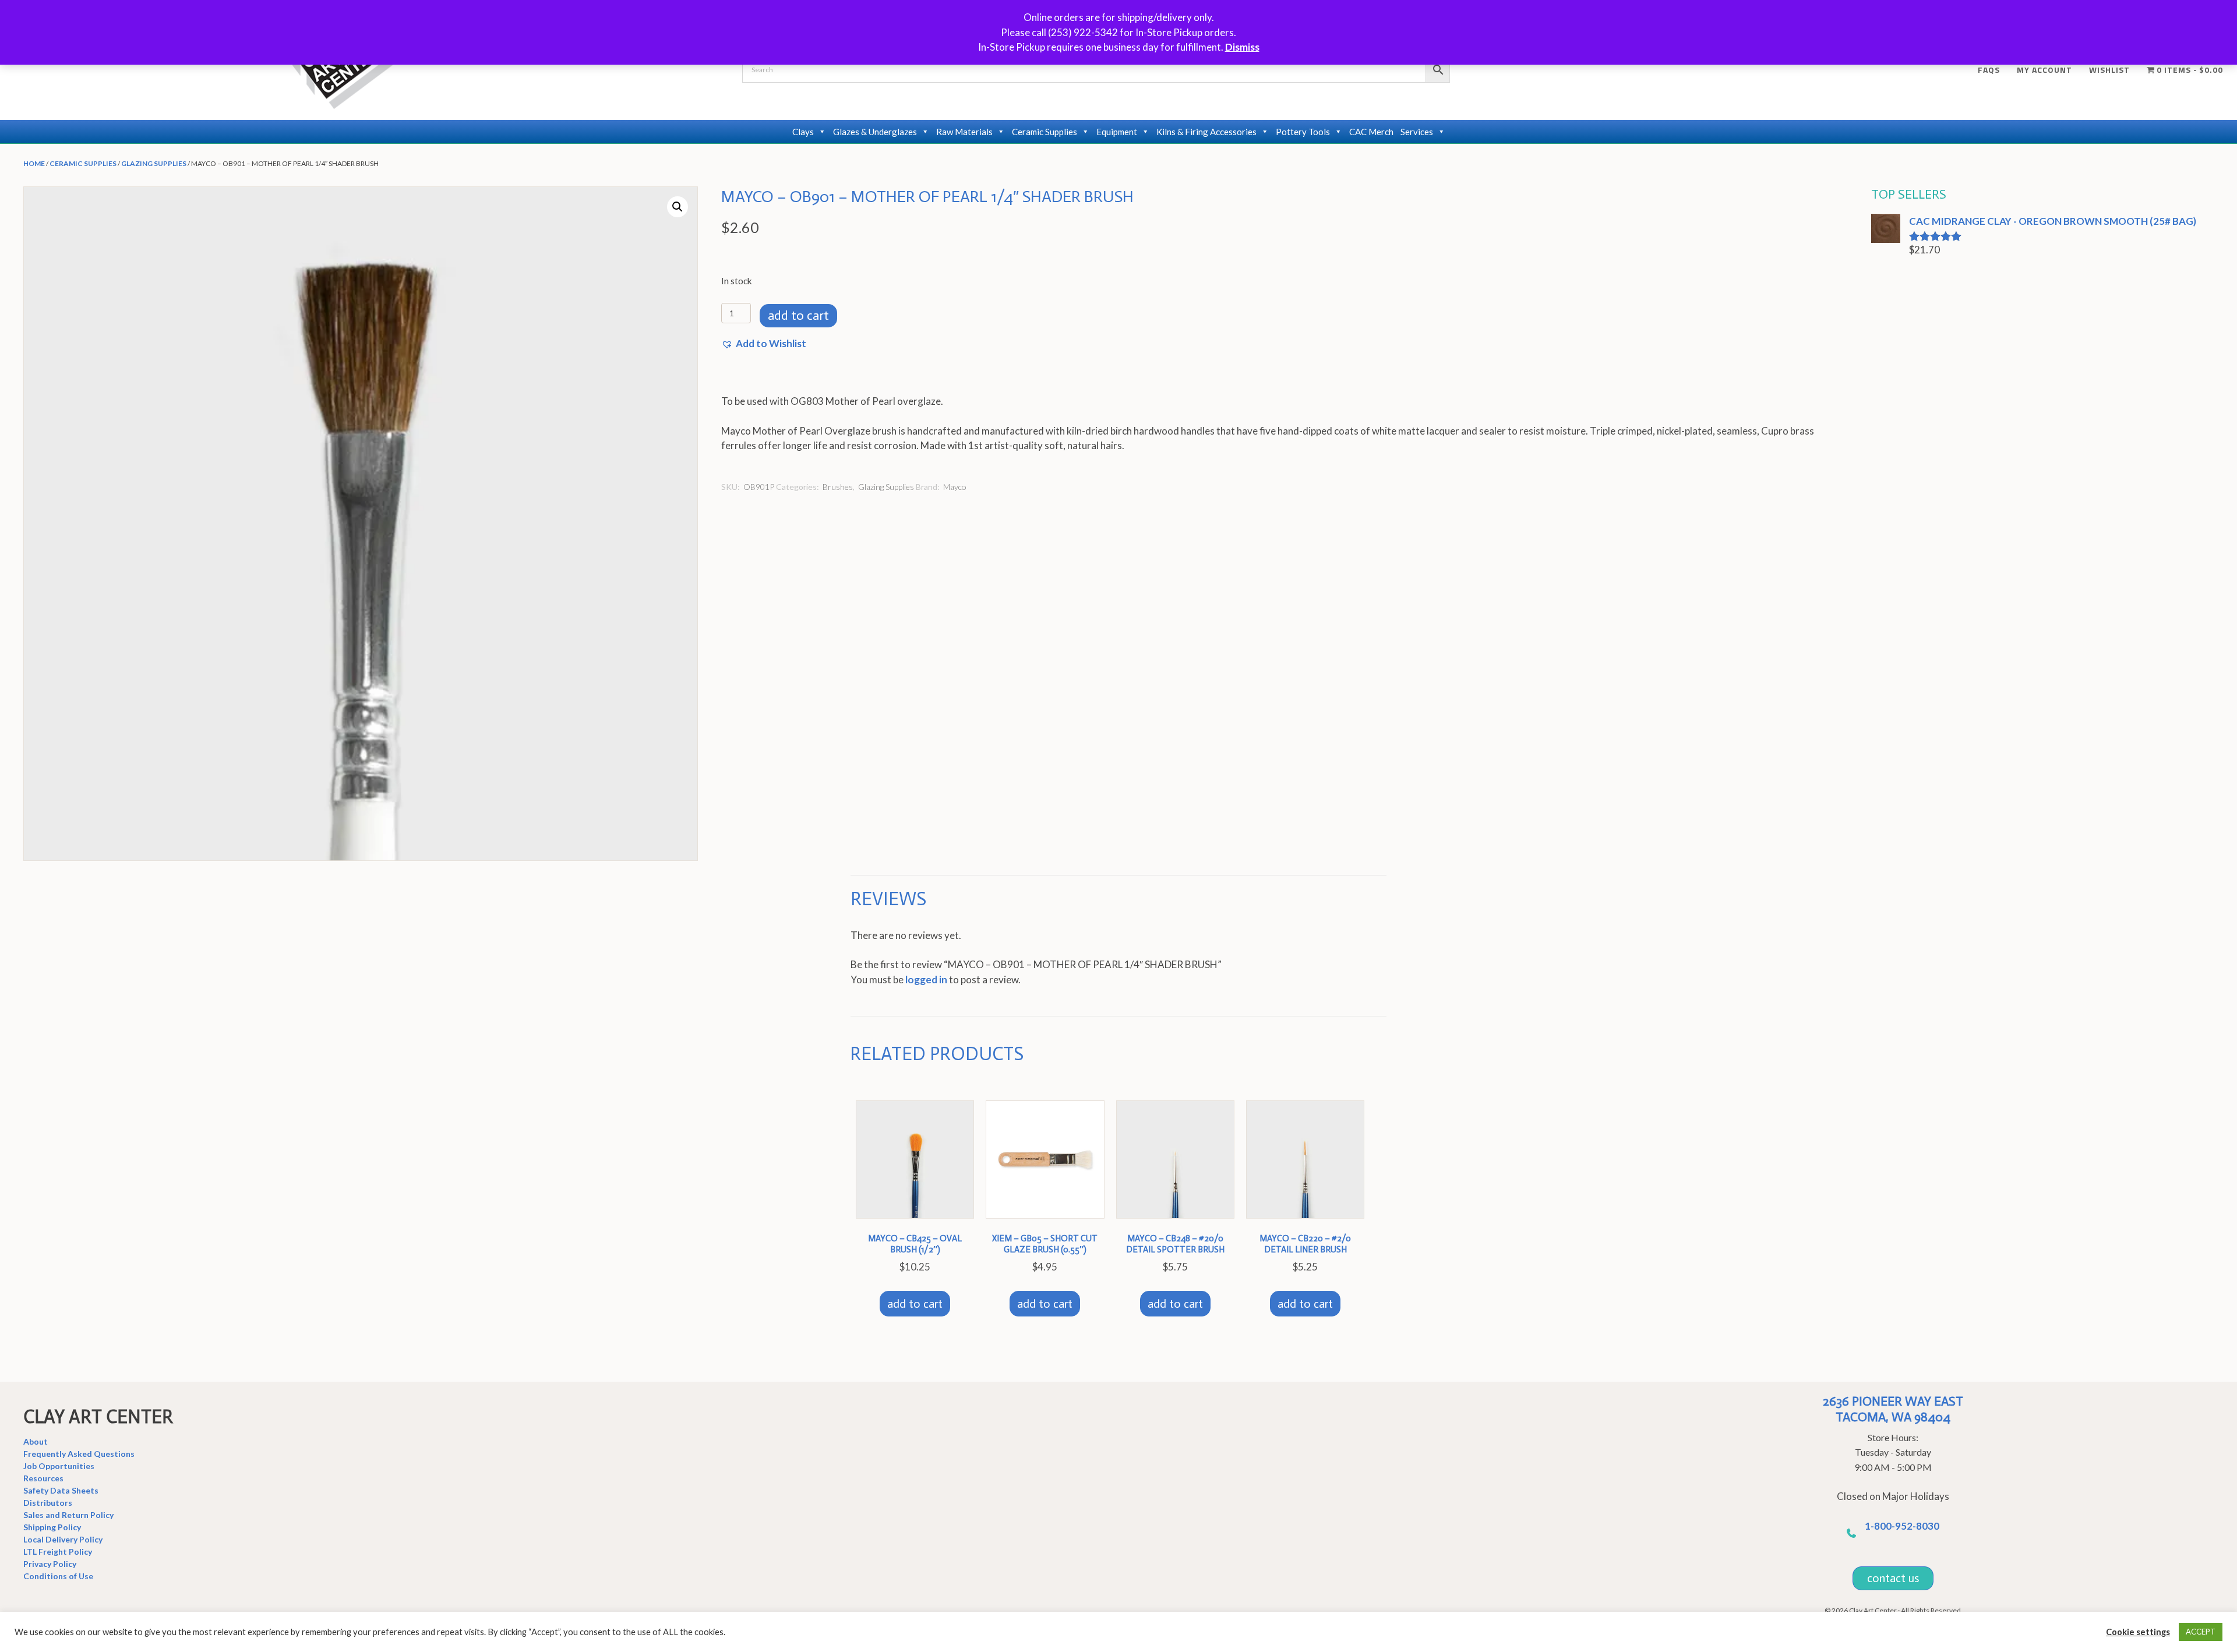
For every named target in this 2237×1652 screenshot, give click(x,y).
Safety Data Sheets (61, 1490)
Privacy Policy (50, 1564)
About (36, 1441)
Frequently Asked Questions (79, 1454)
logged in (926, 979)
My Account (2044, 70)
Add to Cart (798, 315)
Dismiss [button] (1242, 47)
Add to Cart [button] (915, 1304)
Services (1417, 132)
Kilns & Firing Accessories (1206, 132)
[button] (678, 207)
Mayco (955, 487)
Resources (43, 1478)
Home (34, 163)
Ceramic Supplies (1045, 132)
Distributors (48, 1503)
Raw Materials (964, 132)
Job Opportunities (59, 1466)
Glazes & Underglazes (875, 132)
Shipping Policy (52, 1527)
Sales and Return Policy (68, 1515)
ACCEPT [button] (2201, 1632)
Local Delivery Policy (63, 1539)
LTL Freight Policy (58, 1552)
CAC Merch (1371, 132)
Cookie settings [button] (2138, 1632)
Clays (803, 132)
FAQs (1989, 70)
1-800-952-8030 (1902, 1526)
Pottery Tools (1303, 132)
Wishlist (2109, 70)
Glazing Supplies (154, 163)
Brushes (838, 487)
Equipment (1117, 132)
